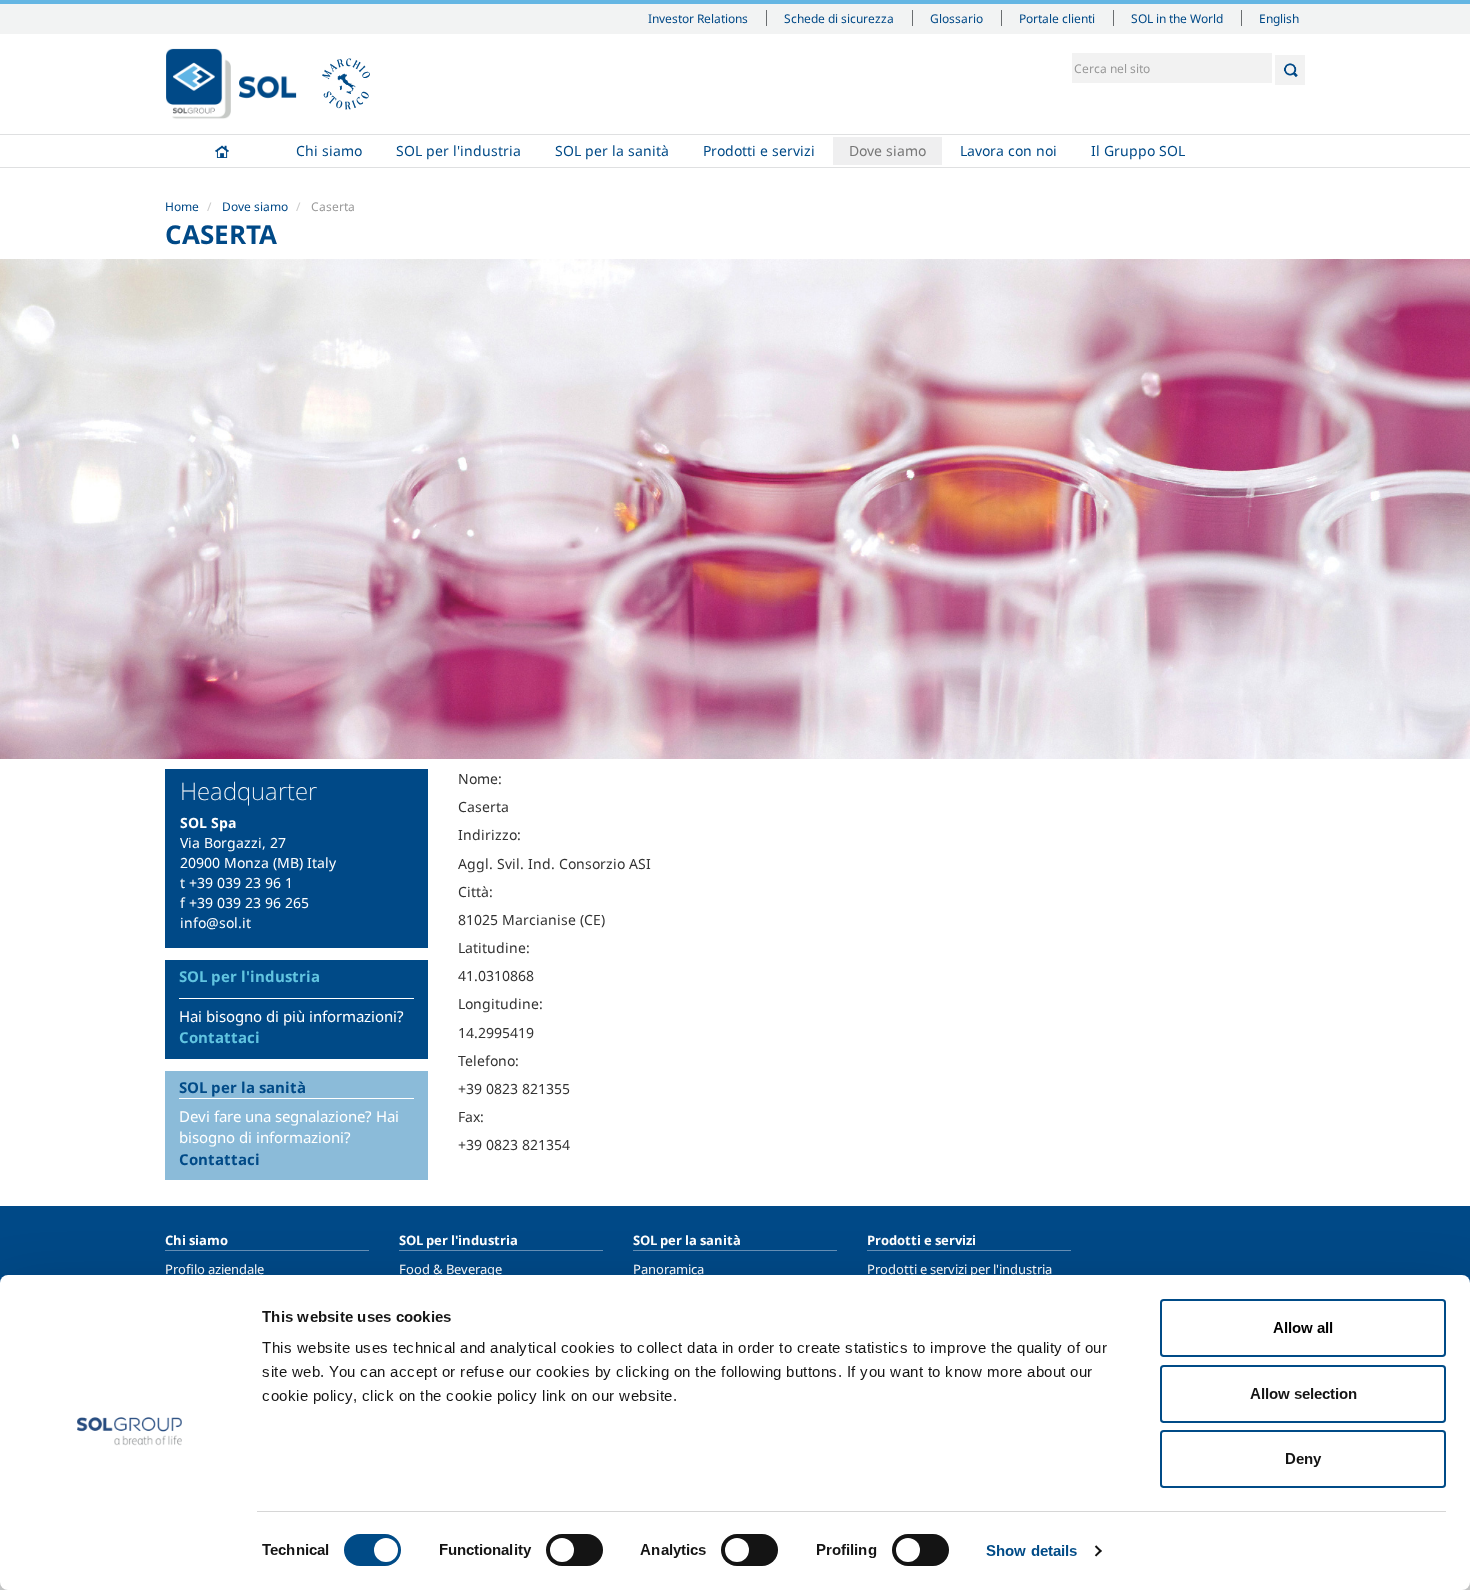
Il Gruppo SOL (1138, 150)
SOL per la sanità (612, 150)
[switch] (574, 1550)
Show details (1031, 1550)
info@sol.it (215, 922)
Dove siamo (887, 150)
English (1279, 18)
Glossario (956, 18)
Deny (1303, 1458)
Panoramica (668, 1269)
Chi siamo (329, 150)
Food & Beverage (450, 1269)
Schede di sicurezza (839, 18)
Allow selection (1303, 1393)
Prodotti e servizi (759, 150)
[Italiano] (231, 84)
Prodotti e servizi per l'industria (959, 1269)
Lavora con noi (1008, 150)
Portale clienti (1057, 18)
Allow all (1303, 1327)
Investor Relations (698, 18)
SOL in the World (1177, 18)
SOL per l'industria (458, 150)
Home (222, 151)
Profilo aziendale (214, 1269)
